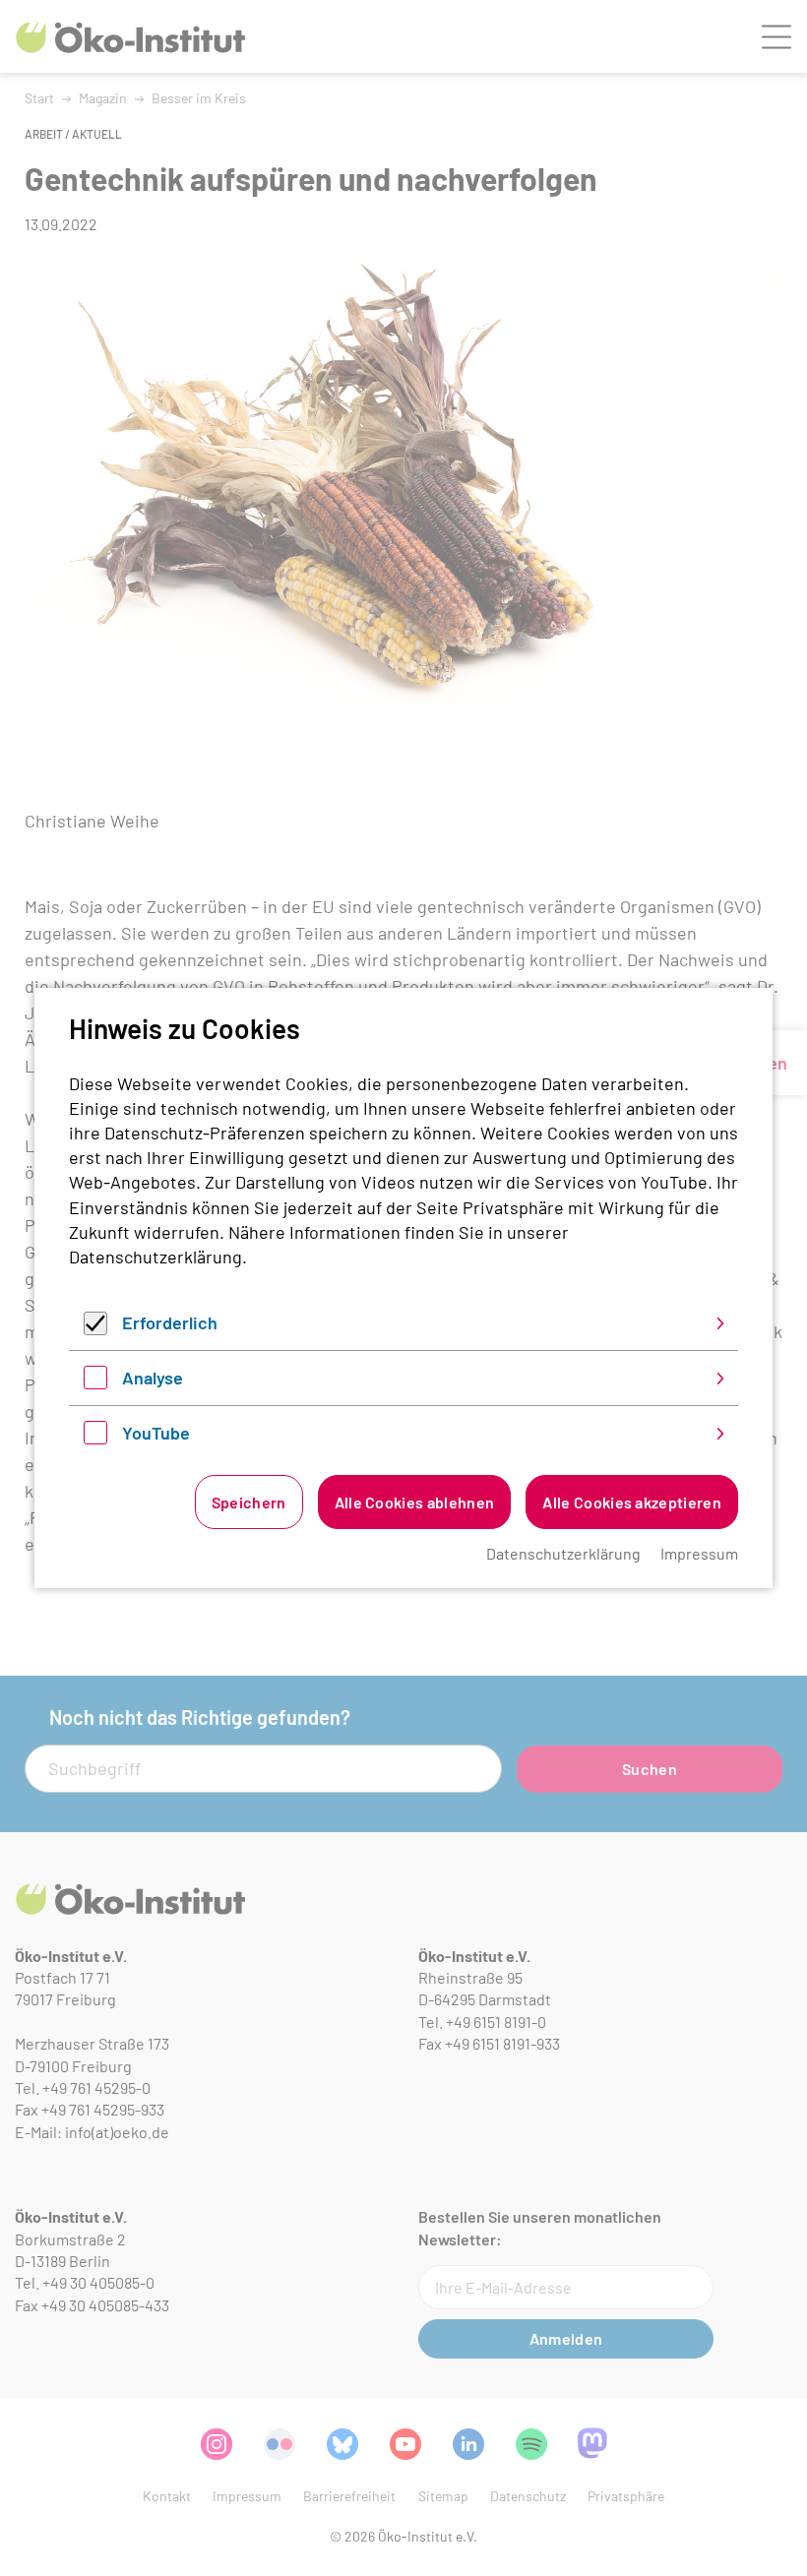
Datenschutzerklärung (155, 1257)
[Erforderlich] (95, 1328)
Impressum (699, 1553)
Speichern (249, 1502)
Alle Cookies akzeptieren (632, 1502)
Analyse (153, 1378)
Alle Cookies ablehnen (415, 1502)
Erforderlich (170, 1322)
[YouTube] (95, 1438)
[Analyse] (95, 1382)
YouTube (156, 1433)
